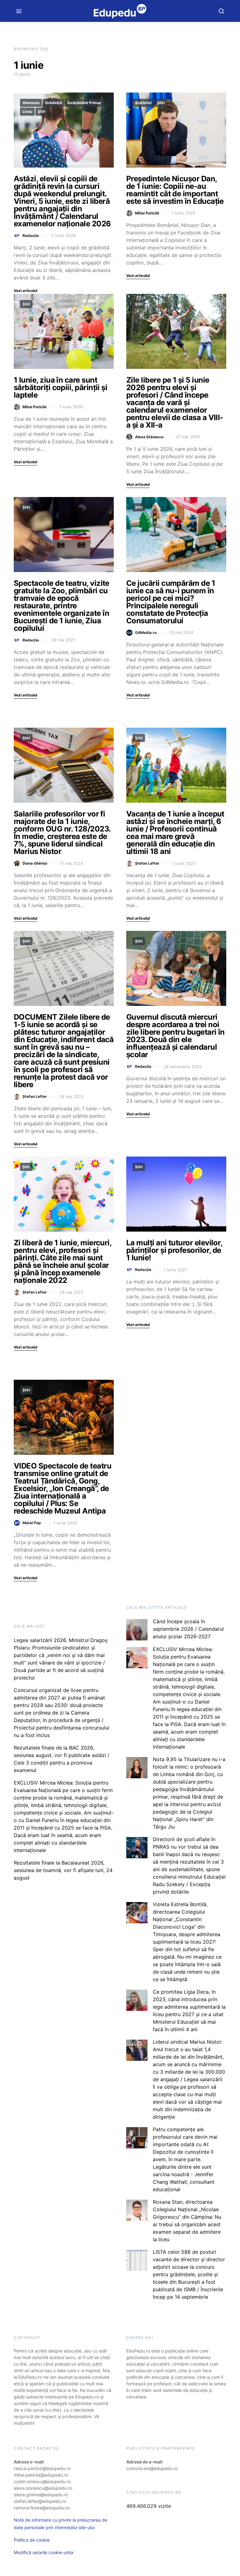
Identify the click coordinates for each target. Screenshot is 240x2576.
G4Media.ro (146, 633)
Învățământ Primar (84, 103)
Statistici (143, 103)
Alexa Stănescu (149, 437)
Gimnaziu (31, 103)
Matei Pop (32, 1523)
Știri (42, 111)
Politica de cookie (32, 2540)
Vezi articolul (25, 291)
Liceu (27, 111)
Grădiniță (53, 103)
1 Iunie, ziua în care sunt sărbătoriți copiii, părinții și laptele (60, 387)
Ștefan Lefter (147, 863)
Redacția (31, 236)
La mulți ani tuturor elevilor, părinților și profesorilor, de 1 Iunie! (174, 1250)
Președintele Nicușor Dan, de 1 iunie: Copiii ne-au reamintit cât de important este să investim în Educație (175, 190)
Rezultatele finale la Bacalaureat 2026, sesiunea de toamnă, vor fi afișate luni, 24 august (63, 1870)
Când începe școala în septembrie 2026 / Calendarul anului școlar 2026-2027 (188, 1629)
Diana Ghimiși (35, 863)
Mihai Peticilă (147, 213)
